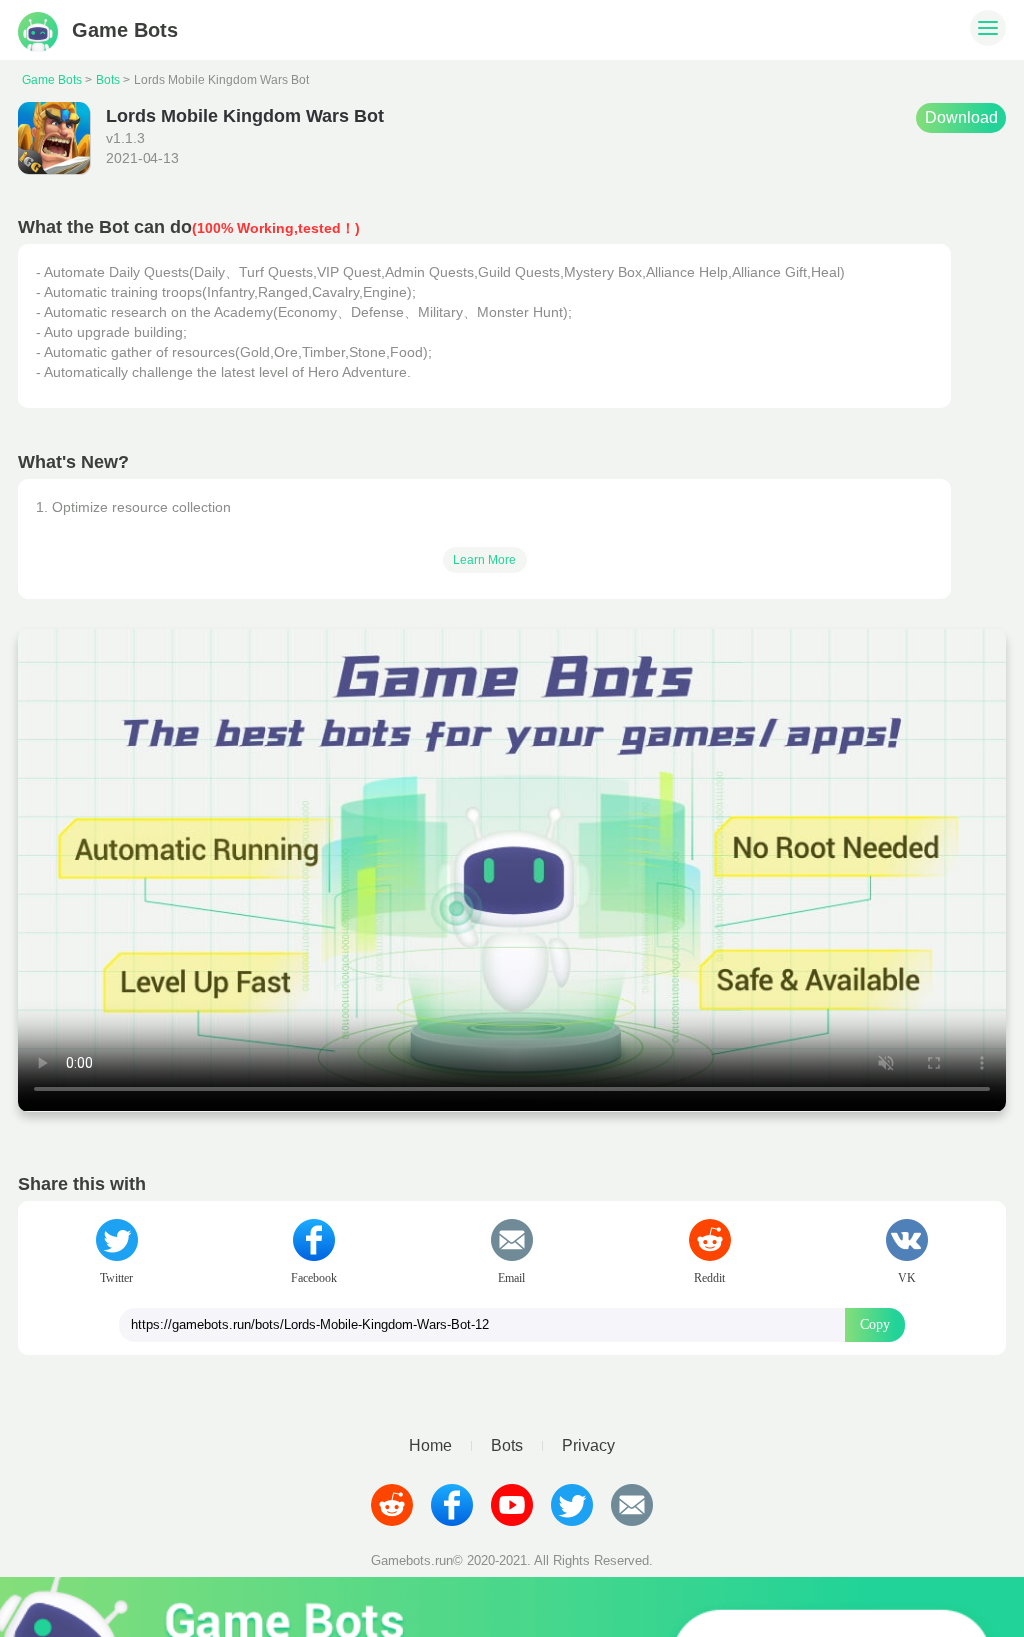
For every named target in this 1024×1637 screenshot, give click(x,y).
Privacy (588, 1446)
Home (430, 1446)
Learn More (484, 560)
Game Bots (52, 80)
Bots (108, 80)
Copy (875, 1324)
